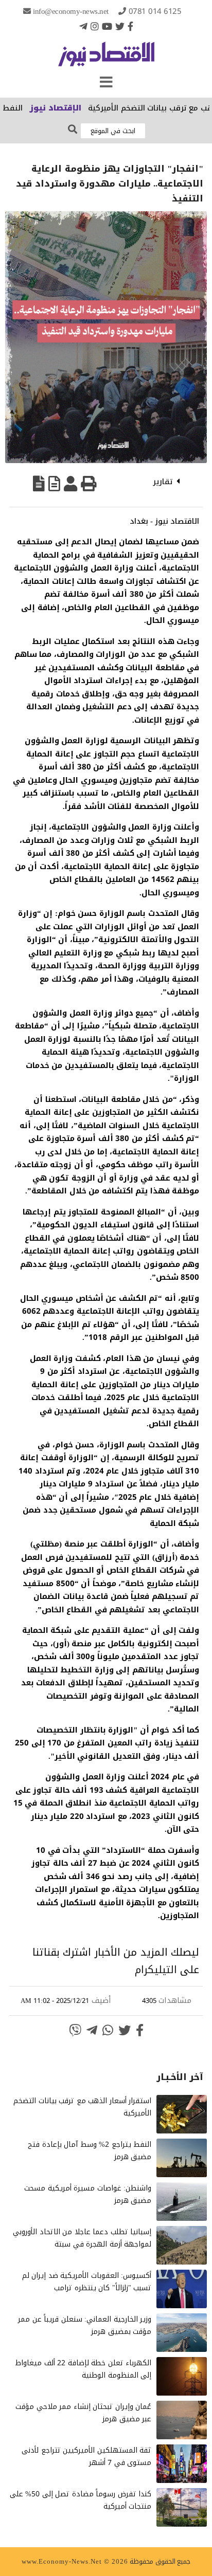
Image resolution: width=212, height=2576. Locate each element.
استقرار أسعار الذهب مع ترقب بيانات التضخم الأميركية (82, 2107)
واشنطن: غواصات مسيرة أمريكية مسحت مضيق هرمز (88, 2194)
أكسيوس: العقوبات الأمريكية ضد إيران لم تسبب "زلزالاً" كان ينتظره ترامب (87, 2282)
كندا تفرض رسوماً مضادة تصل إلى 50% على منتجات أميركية (81, 2500)
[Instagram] (95, 26)
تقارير (163, 482)
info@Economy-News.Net (71, 11)
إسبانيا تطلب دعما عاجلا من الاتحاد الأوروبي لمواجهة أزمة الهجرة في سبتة (82, 2238)
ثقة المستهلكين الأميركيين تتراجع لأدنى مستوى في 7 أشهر (86, 2457)
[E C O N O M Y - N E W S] (106, 59)
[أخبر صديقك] (70, 484)
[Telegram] (83, 26)
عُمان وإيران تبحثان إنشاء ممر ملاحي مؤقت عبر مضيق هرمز (83, 2413)
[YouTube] (107, 26)
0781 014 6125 (155, 11)
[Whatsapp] (108, 2030)
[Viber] (75, 2030)
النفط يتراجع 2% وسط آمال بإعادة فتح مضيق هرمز (90, 2151)
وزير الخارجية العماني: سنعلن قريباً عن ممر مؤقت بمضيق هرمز (85, 2325)
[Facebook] (130, 26)
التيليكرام (156, 1970)
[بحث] (73, 130)
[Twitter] (120, 26)
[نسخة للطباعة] (89, 484)
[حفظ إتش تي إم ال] (54, 484)
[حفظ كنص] (39, 484)
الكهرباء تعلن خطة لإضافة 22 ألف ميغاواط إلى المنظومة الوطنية (83, 2369)
